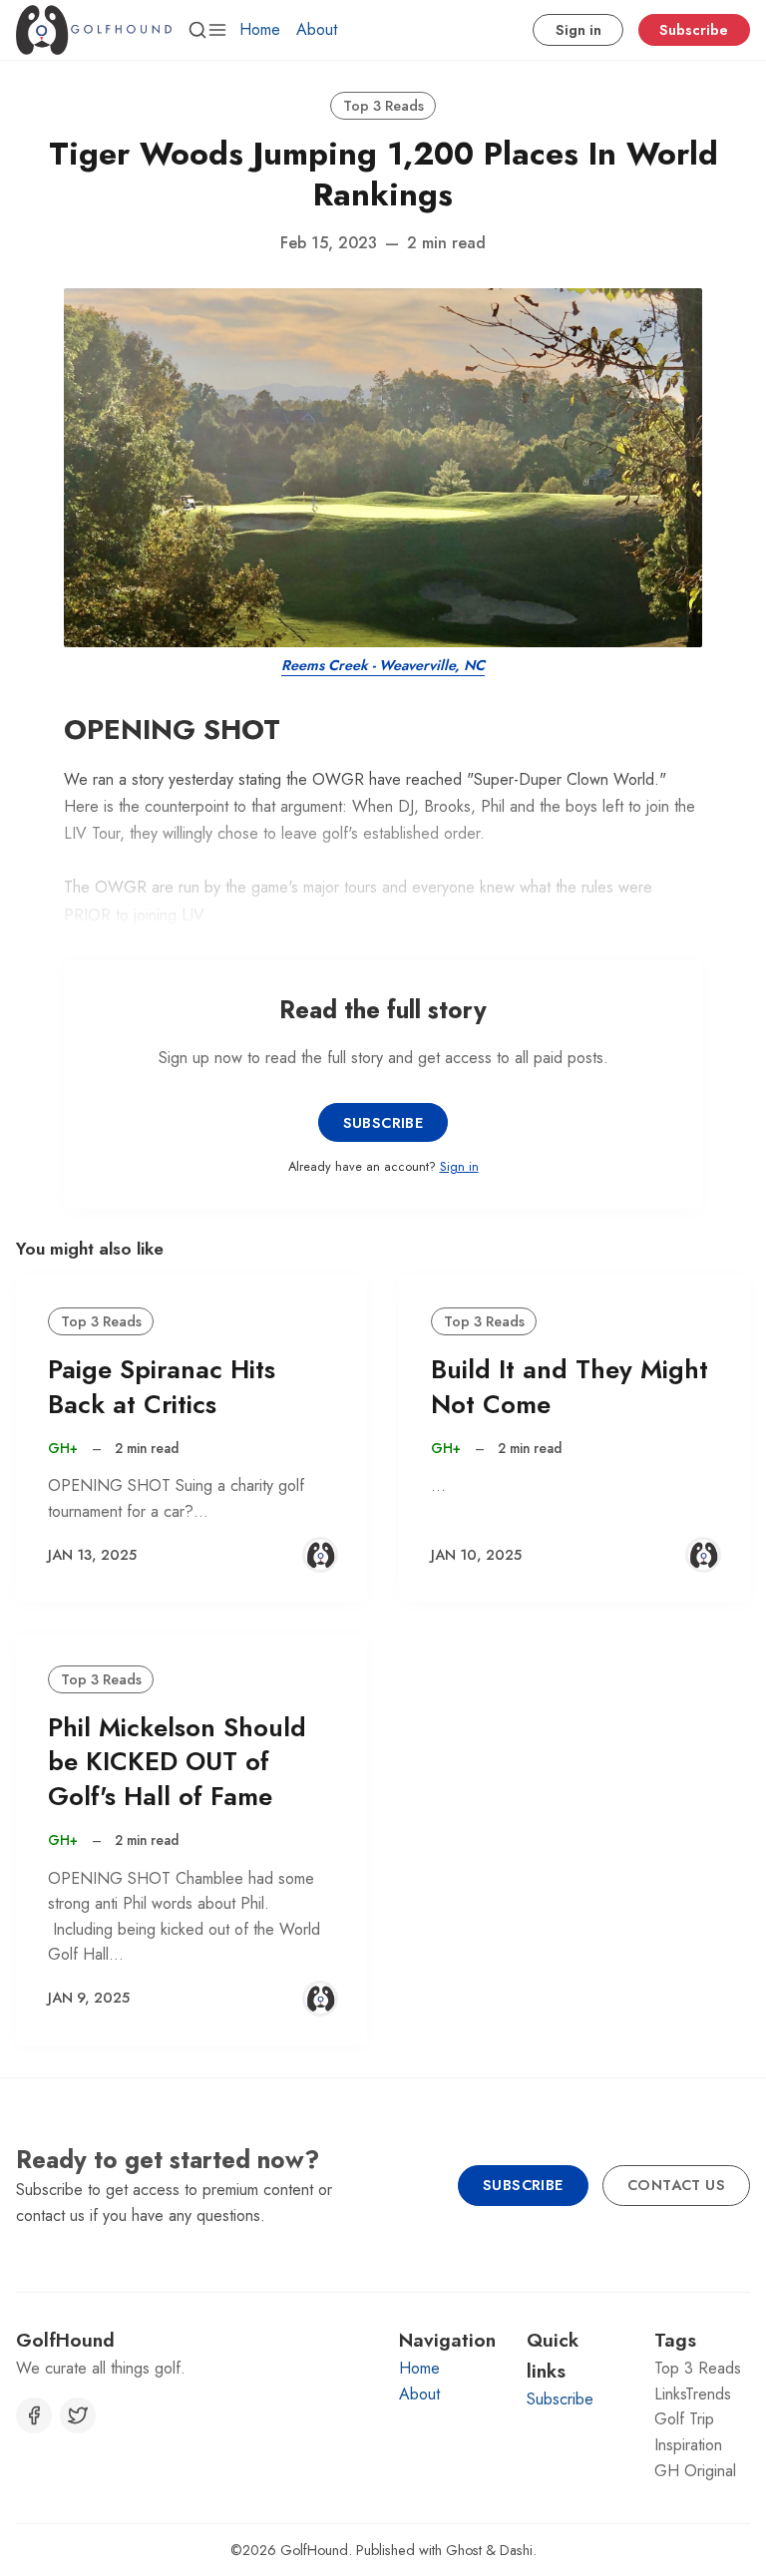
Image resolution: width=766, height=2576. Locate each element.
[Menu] (217, 30)
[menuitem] (260, 30)
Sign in (578, 30)
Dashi (516, 2550)
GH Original (695, 2471)
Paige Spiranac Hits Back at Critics (162, 1387)
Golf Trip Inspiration (688, 2432)
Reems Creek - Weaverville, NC (383, 665)
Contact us (676, 2185)
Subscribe (694, 30)
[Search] (197, 30)
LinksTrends (693, 2394)
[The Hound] (320, 1555)
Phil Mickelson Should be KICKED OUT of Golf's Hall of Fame (177, 1763)
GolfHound (314, 2550)
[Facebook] (34, 2415)
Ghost (464, 2550)
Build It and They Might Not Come (570, 1387)
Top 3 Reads (383, 106)
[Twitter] (78, 2415)
